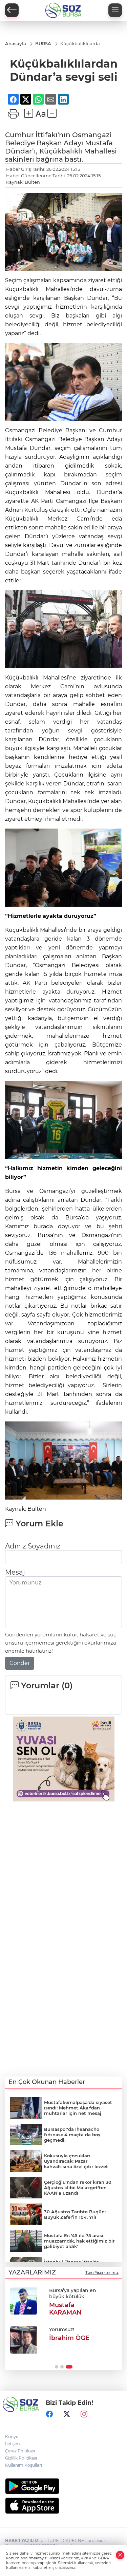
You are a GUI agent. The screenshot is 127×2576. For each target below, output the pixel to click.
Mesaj (15, 1572)
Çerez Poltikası (20, 2451)
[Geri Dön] (12, 10)
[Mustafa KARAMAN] (24, 2301)
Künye (12, 2437)
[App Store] (63, 2506)
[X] (67, 2414)
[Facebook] (49, 2414)
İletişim (13, 2444)
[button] (57, 2367)
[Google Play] (63, 2486)
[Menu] (115, 10)
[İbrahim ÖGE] (24, 2340)
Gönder (20, 1663)
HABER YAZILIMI (22, 2541)
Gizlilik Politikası (21, 2458)
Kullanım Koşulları (24, 2465)
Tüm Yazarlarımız (102, 2272)
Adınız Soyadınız (33, 1546)
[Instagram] (84, 2414)
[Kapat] (120, 2555)
